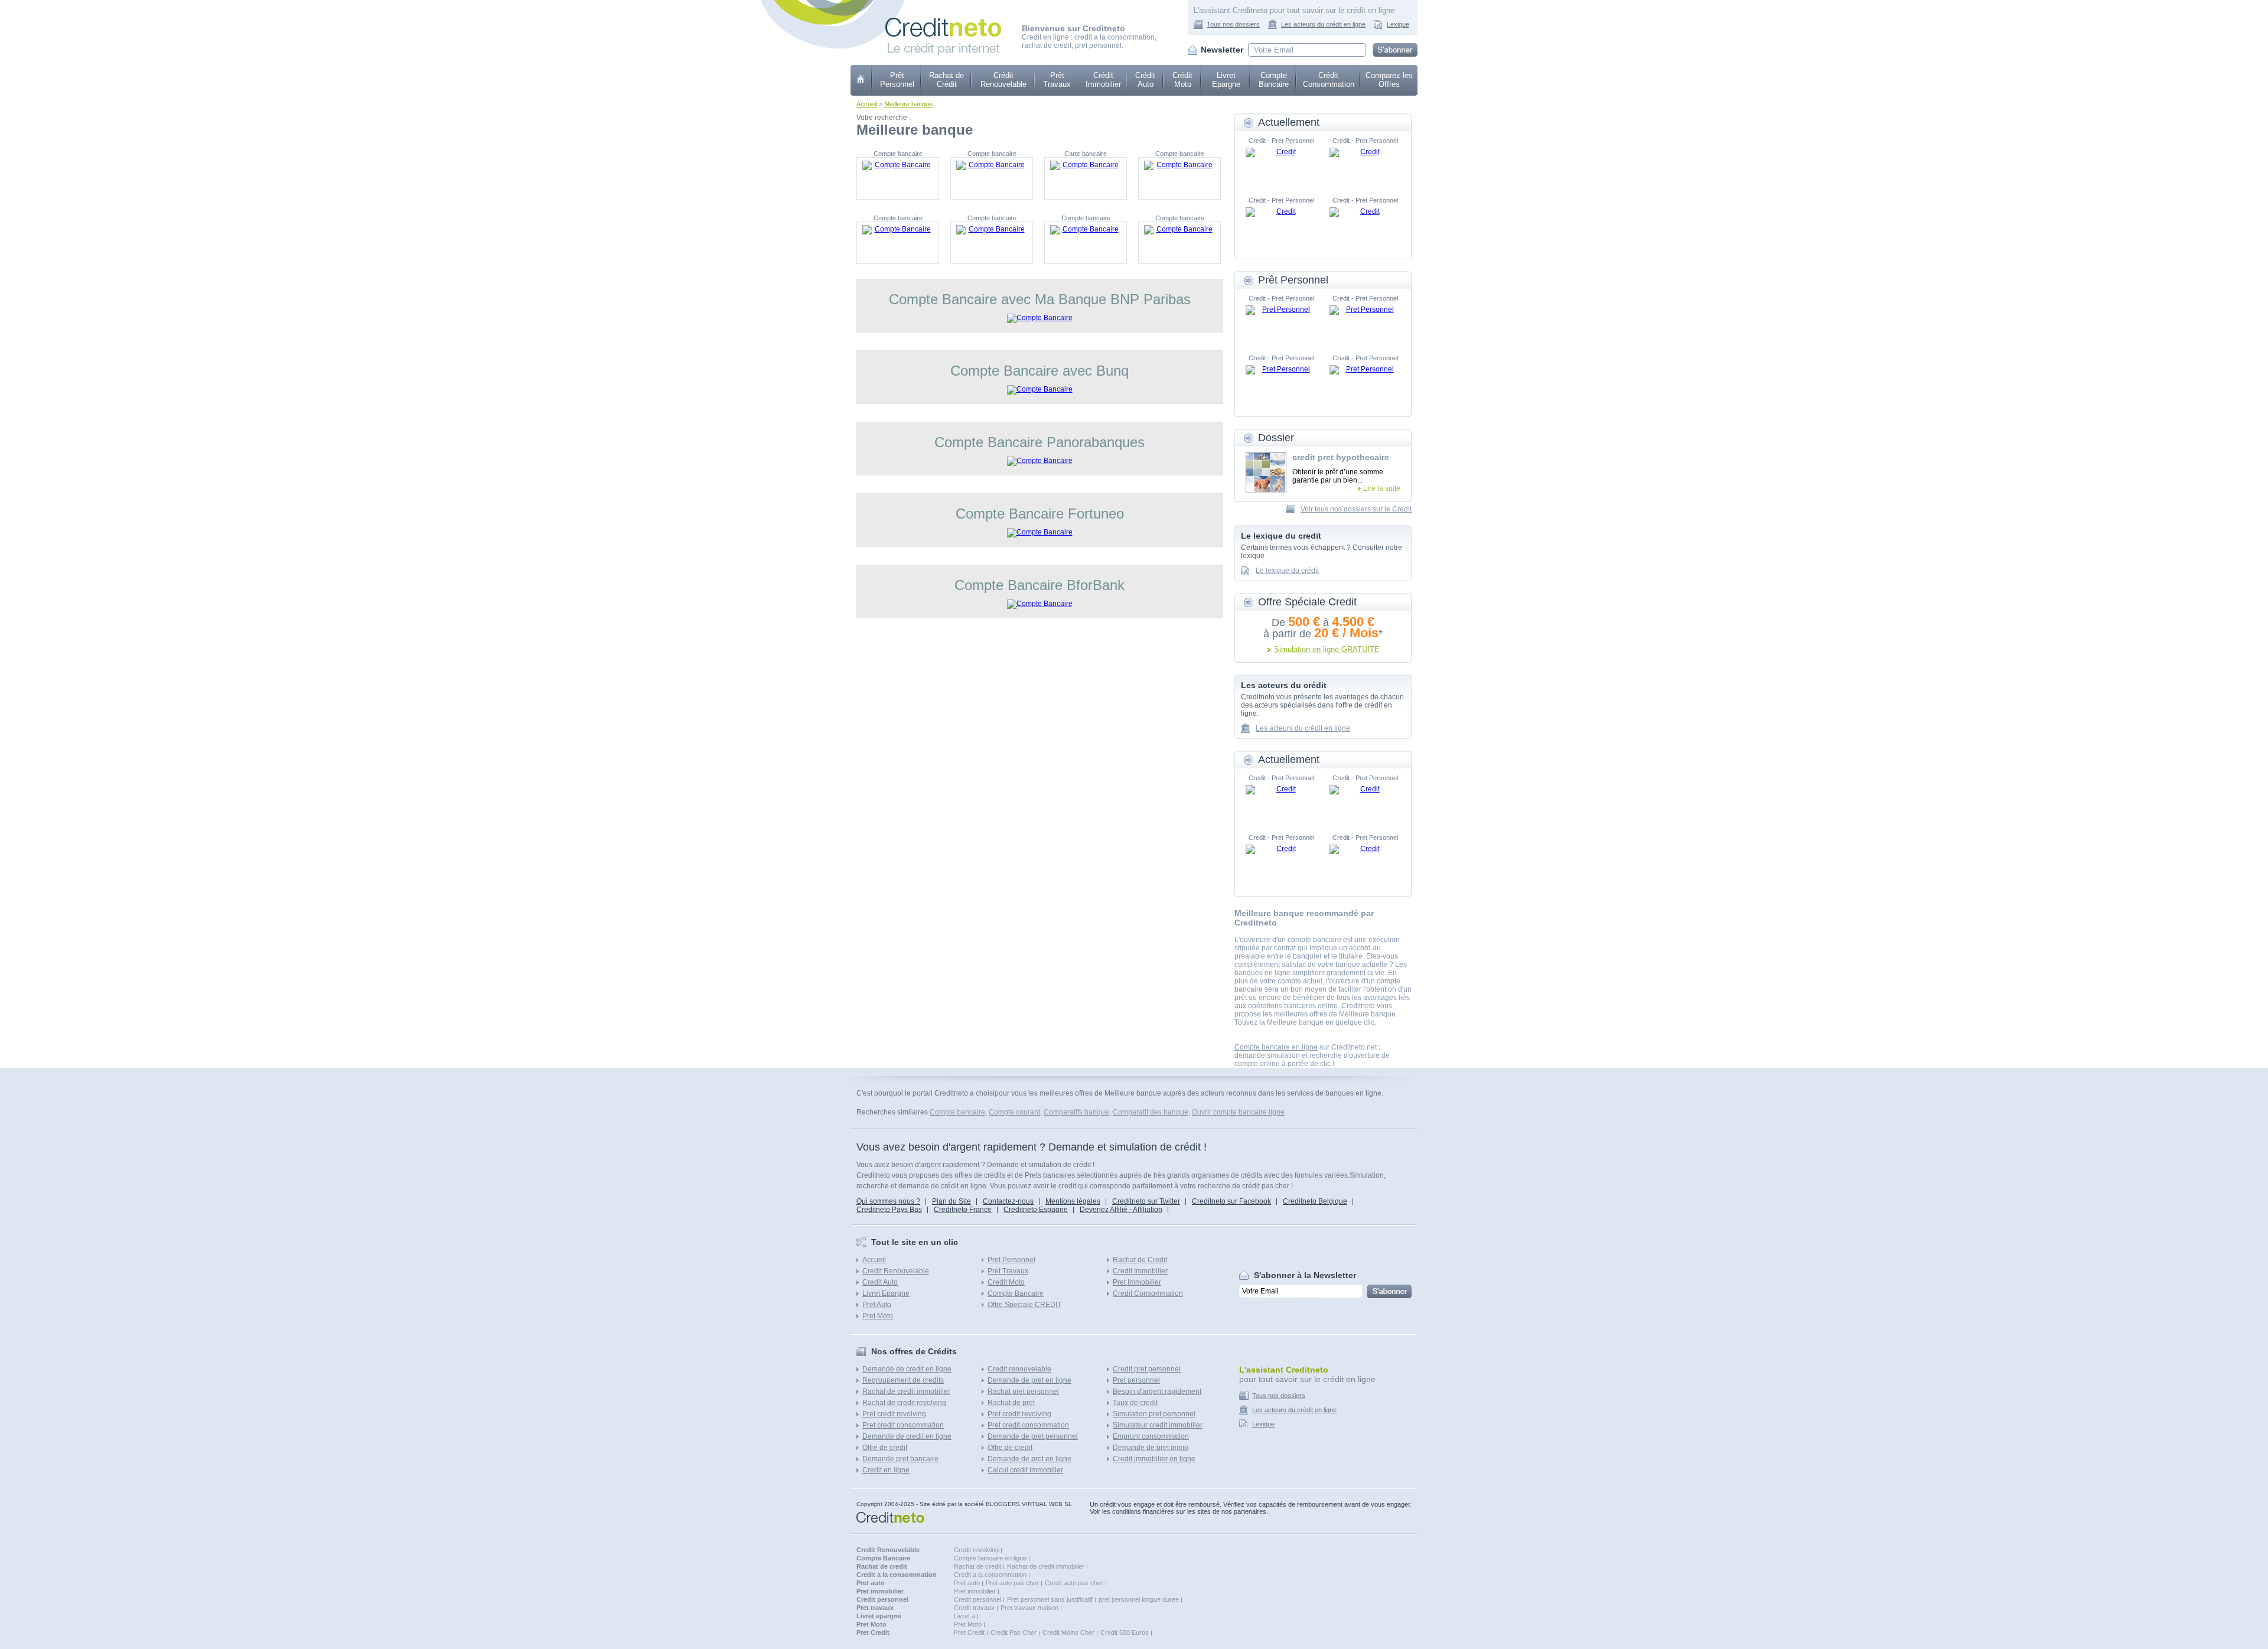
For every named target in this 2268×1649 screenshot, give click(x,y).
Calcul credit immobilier (1025, 1470)
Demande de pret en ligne (1029, 1380)
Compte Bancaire (1274, 80)
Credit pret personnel (1147, 1369)
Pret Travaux (1008, 1271)
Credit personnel (977, 1599)
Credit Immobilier (1140, 1271)
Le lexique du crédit (1287, 571)
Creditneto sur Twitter (1146, 1201)
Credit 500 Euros (1125, 1632)
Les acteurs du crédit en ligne (1323, 24)
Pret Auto (877, 1305)
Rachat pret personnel (1023, 1391)
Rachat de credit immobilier (906, 1391)
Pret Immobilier (1137, 1282)
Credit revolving (976, 1550)
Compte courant (1014, 1112)
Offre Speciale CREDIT (1024, 1305)
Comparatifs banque (1076, 1112)
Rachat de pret (1011, 1403)
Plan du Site (951, 1201)
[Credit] (1281, 165)
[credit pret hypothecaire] (1266, 473)
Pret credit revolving (894, 1414)
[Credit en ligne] (943, 22)
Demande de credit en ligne (907, 1369)
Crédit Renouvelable (1003, 80)
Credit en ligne (886, 1470)
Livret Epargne (1226, 80)
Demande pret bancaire (900, 1459)
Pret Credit (969, 1632)
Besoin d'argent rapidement (1157, 1391)
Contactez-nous (1008, 1201)
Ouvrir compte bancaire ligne (1238, 1112)
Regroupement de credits (903, 1380)
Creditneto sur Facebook (1231, 1201)
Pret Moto (878, 1316)
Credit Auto (880, 1282)
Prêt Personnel (897, 80)
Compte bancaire (957, 1112)
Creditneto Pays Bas (889, 1210)
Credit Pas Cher (1014, 1632)
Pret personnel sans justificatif (1050, 1599)
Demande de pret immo (1151, 1448)
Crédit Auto (1145, 80)
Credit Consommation (1148, 1293)
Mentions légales (1073, 1201)
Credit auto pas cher (1074, 1583)
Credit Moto (1006, 1282)
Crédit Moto (1182, 80)
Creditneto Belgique (1315, 1201)
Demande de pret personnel (1033, 1436)
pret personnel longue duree (1139, 1599)
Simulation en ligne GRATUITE (1327, 649)
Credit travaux (974, 1608)
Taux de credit (1135, 1403)
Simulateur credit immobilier (1158, 1425)
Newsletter (1222, 50)
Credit (861, 80)
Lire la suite (1382, 488)
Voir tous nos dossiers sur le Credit (1356, 509)
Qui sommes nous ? (888, 1201)
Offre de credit (885, 1448)
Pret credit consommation (903, 1425)
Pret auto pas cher (1012, 1583)
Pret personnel (1136, 1380)
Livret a (964, 1616)
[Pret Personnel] (1281, 323)
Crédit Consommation (1329, 80)
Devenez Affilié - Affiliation (1121, 1210)
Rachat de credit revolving (904, 1403)
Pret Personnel (1011, 1260)
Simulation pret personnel (1154, 1414)
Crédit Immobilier (1103, 80)
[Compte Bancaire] (898, 178)
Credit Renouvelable (896, 1271)
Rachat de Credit (1140, 1260)
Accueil (867, 104)
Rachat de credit (977, 1566)
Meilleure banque (908, 104)
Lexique (1398, 24)
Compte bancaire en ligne (1276, 1047)
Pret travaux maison (1029, 1608)
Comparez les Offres (1389, 80)
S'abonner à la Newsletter (1305, 1275)
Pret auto (967, 1583)
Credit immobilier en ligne (1154, 1459)
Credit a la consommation (990, 1575)
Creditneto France (963, 1210)
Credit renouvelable (1019, 1369)
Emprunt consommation (1151, 1436)
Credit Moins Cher (1068, 1632)
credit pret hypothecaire (1341, 457)
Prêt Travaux (1057, 80)
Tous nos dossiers (1233, 24)
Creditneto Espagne (1036, 1210)
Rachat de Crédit (946, 80)
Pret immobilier (975, 1591)
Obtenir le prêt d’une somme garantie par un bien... (1338, 476)
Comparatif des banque (1151, 1112)
